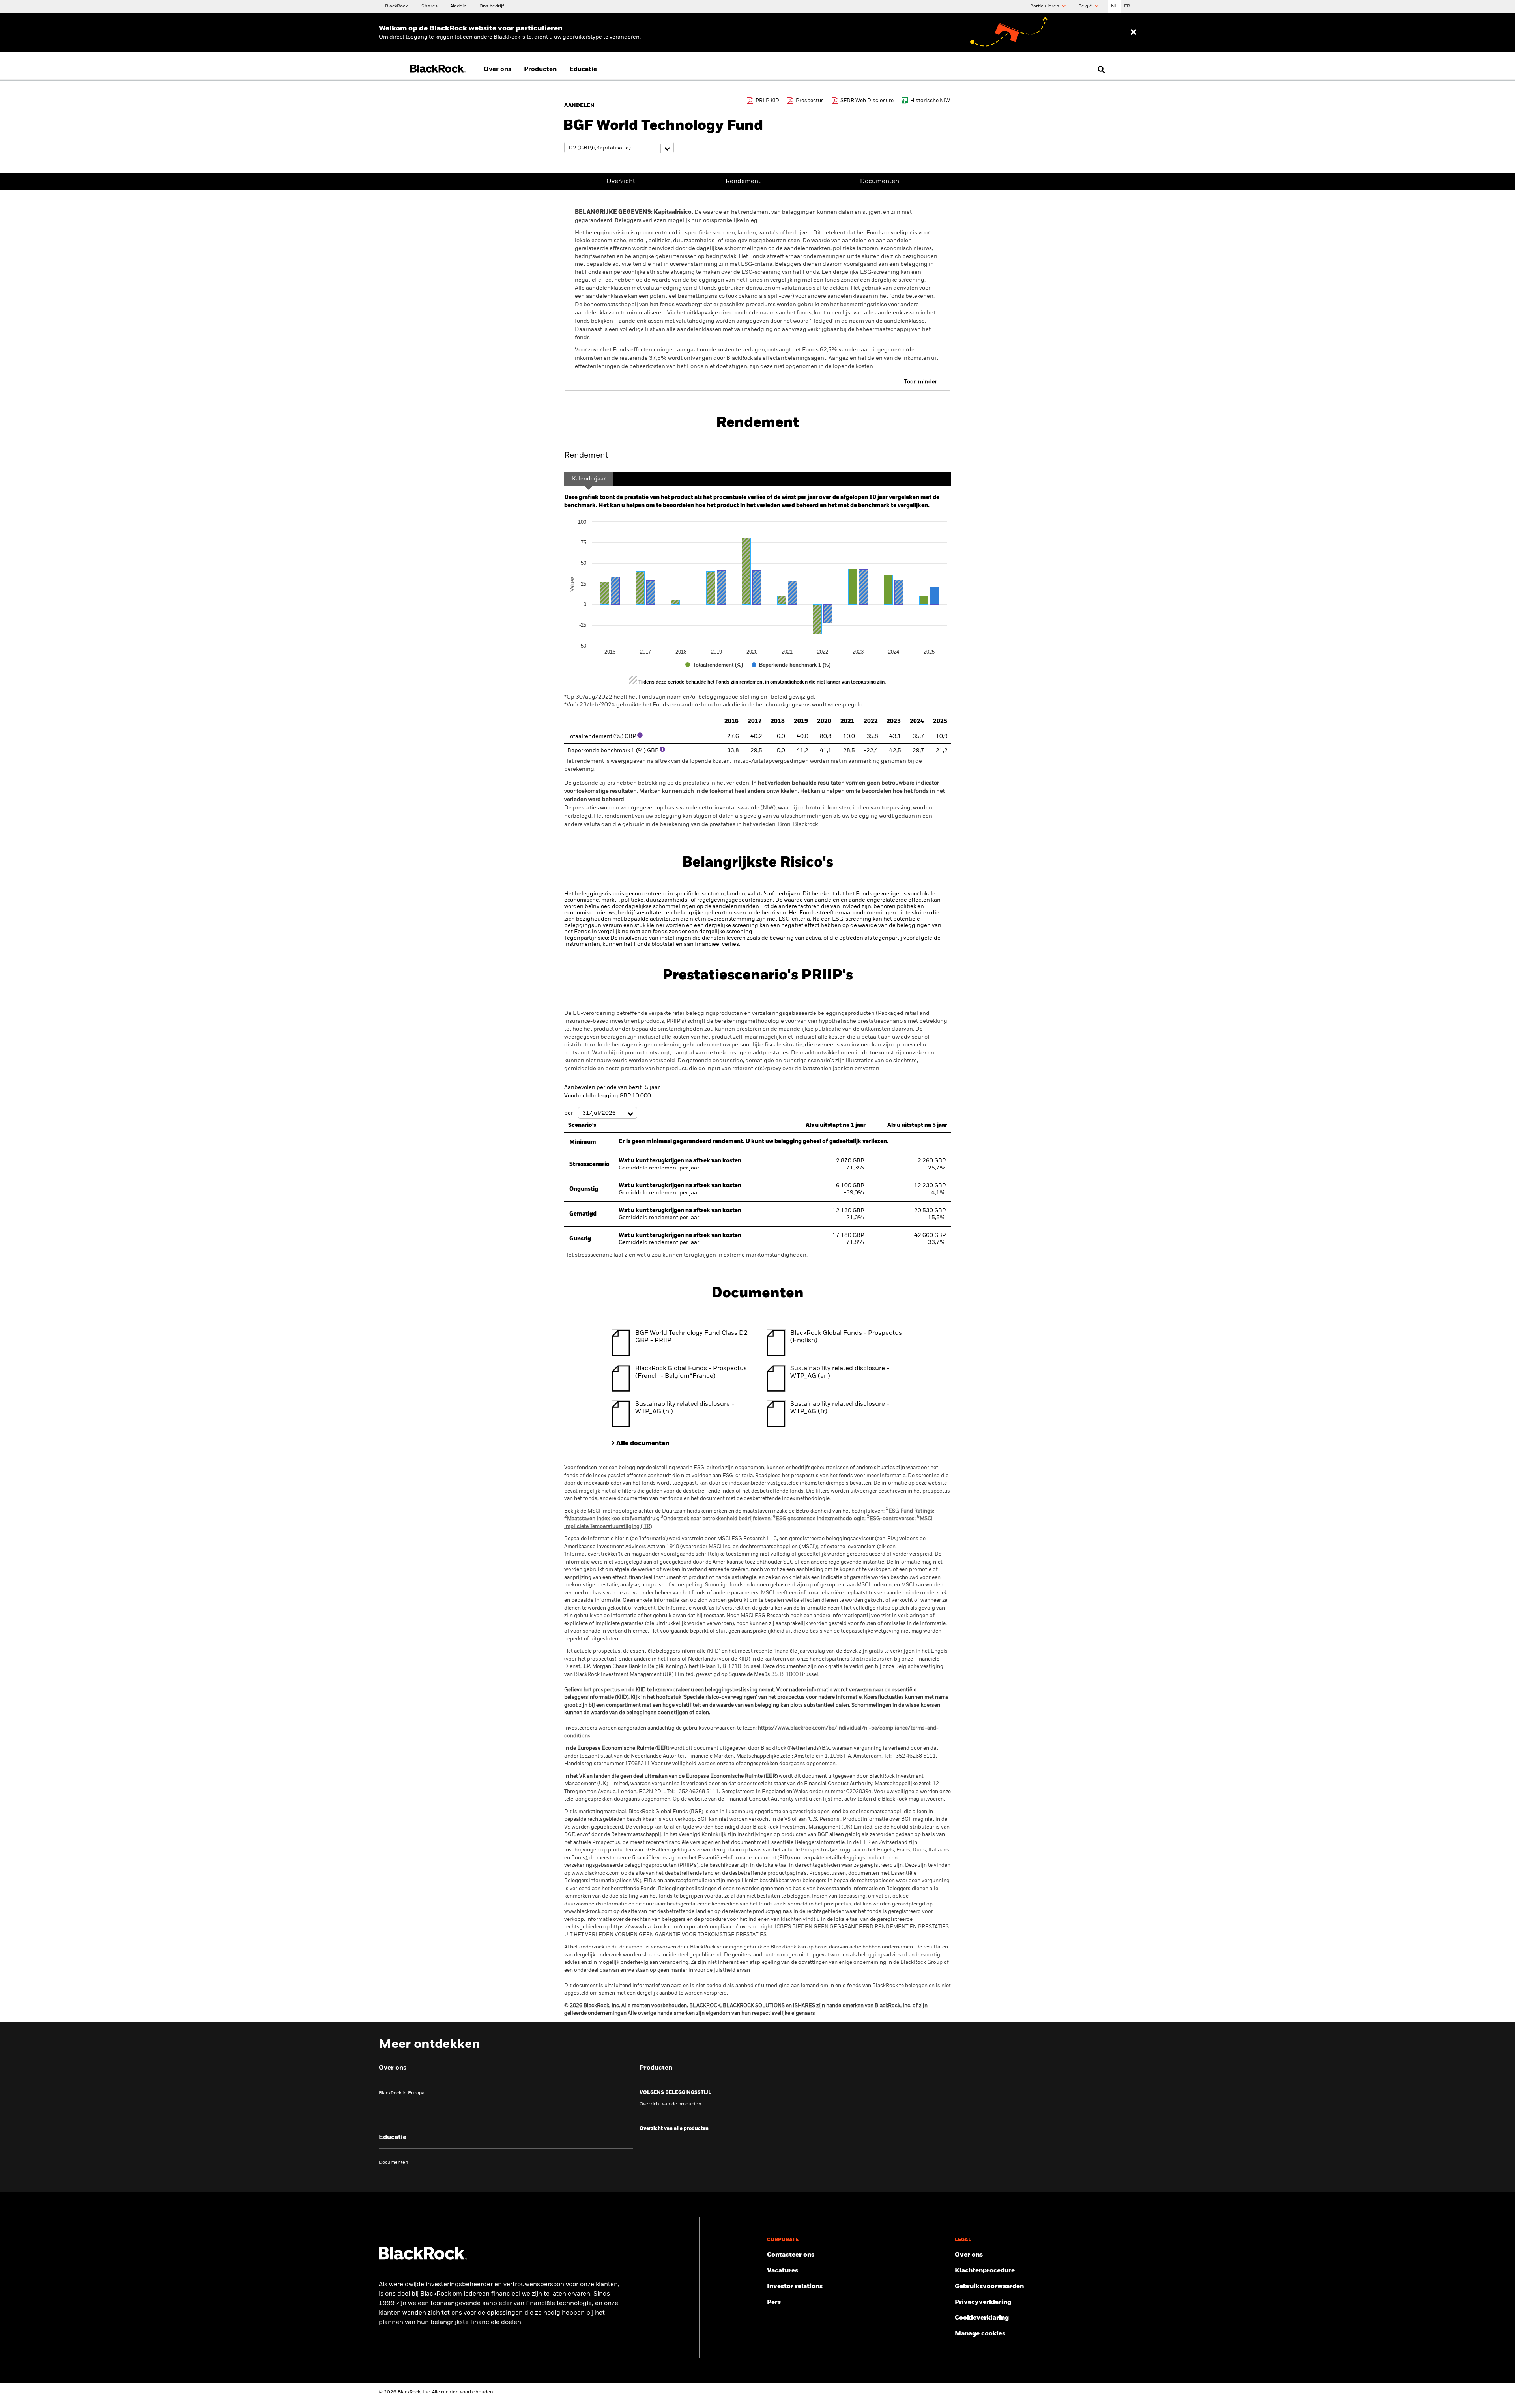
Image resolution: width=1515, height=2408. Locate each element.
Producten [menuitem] (540, 69)
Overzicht (621, 181)
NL (1114, 6)
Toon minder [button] (921, 382)
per (569, 1113)
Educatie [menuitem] (583, 69)
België (1086, 6)
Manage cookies (980, 2334)
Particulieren (1045, 6)
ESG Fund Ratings (909, 1511)
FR (1127, 6)
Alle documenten (643, 1444)
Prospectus (810, 101)
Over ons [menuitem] (498, 69)
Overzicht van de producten (671, 2104)
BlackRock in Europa (402, 2093)
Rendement (743, 181)
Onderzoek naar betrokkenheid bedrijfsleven (715, 1519)
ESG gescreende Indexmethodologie (819, 1519)
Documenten (880, 181)
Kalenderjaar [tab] (589, 479)
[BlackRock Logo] (423, 2258)
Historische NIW (930, 101)
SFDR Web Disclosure (867, 101)
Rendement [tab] (586, 456)
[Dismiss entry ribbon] (1133, 32)
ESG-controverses (891, 1519)
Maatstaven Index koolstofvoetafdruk (611, 1519)
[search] (1099, 69)
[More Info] (640, 735)
